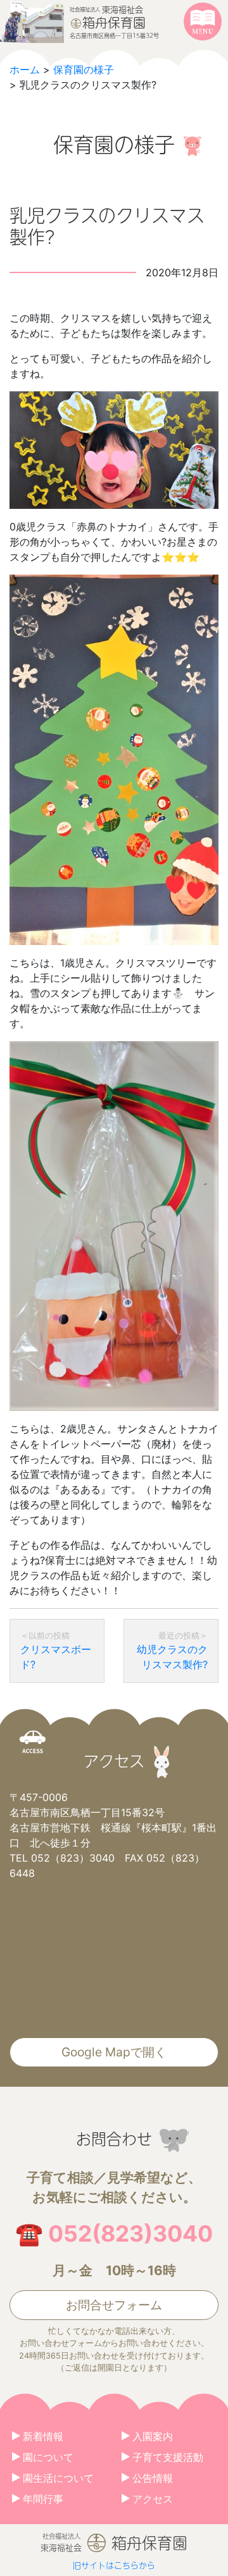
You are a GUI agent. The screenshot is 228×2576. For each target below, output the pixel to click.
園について (48, 2457)
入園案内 (153, 2436)
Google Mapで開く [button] (114, 2052)
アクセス (153, 2499)
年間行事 (43, 2499)
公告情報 (153, 2478)
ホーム (25, 70)
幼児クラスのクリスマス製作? (172, 1657)
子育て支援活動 (168, 2457)
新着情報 (43, 2436)
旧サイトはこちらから (114, 2565)
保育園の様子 (84, 70)
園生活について (58, 2478)
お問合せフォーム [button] (114, 2305)
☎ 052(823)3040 (114, 2234)
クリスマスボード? (56, 1657)
